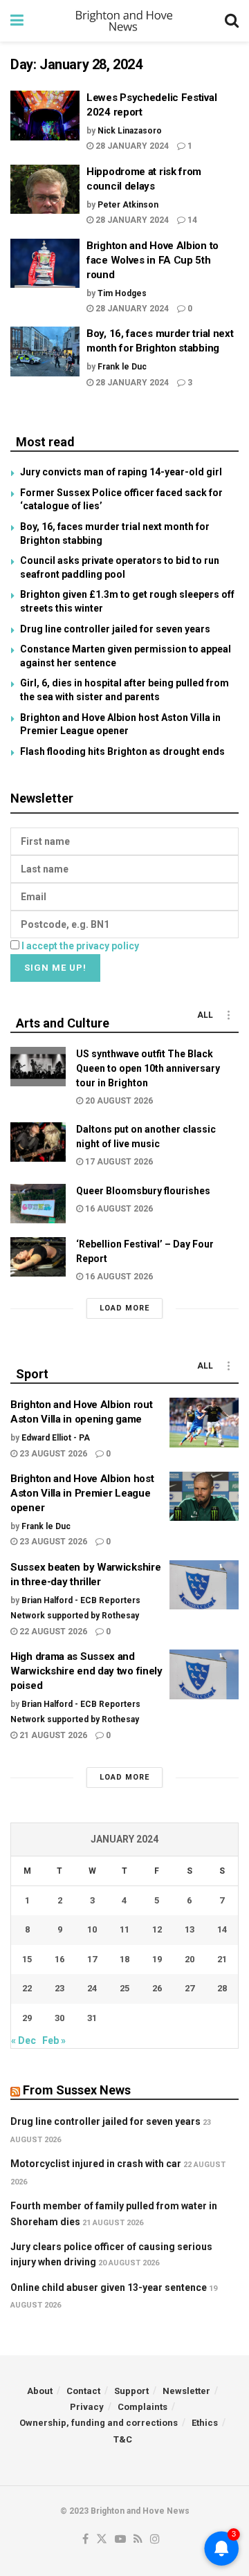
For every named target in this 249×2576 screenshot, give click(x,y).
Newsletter (186, 2391)
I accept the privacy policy (80, 946)
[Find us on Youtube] (120, 2540)
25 (124, 1988)
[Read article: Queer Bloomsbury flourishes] (38, 1204)
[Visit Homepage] (124, 21)
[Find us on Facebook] (85, 2540)
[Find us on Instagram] (155, 2540)
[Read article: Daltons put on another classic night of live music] (38, 1142)
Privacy (87, 2407)
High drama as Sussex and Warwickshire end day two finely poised (86, 1671)
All (205, 1015)
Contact (83, 2391)
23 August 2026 (52, 1454)
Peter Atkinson (128, 205)
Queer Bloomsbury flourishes (143, 1191)
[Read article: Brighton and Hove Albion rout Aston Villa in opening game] (204, 1423)
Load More (124, 1308)
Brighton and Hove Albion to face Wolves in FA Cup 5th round (153, 260)
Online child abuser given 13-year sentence (109, 2287)
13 (190, 1929)
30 (59, 2018)
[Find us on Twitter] (102, 2540)
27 (190, 1988)
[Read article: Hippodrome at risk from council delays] (45, 190)
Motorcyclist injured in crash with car (96, 2164)
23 (59, 1988)
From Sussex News (77, 2090)
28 (222, 1988)
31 (92, 2018)
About (40, 2391)
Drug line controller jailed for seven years (115, 629)
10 (92, 1929)
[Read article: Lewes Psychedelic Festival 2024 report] (45, 116)
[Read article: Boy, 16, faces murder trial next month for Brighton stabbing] (45, 351)
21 (222, 1959)
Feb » (54, 2040)
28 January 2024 (131, 146)
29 (27, 2018)
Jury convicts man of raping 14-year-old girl (121, 472)
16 (59, 1959)
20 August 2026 (118, 1101)
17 (92, 1959)
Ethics (205, 2423)
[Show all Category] (228, 1015)
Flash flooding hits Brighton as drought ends (122, 751)
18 (124, 1959)
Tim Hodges (122, 293)
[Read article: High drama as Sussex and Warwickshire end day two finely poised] (204, 1674)
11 (124, 1929)
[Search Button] (232, 21)
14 (191, 220)
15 (27, 1959)
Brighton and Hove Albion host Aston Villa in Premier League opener (82, 1493)
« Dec (24, 2040)
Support (131, 2391)
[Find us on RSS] (138, 2540)
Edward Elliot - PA (56, 1438)
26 (157, 1988)
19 (157, 1959)
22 (27, 1988)
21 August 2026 (52, 1735)
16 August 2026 (118, 1209)
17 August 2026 (118, 1162)
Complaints (142, 2407)
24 (92, 1988)
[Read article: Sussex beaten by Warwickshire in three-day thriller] (204, 1585)
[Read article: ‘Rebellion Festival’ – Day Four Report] (38, 1257)
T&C (123, 2439)
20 (190, 1959)
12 (157, 1929)
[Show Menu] (17, 21)
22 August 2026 (52, 1632)
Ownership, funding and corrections (99, 2423)
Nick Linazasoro (130, 131)
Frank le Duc (122, 367)
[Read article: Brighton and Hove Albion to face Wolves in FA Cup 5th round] (45, 264)
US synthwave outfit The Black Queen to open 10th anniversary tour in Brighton (148, 1068)
